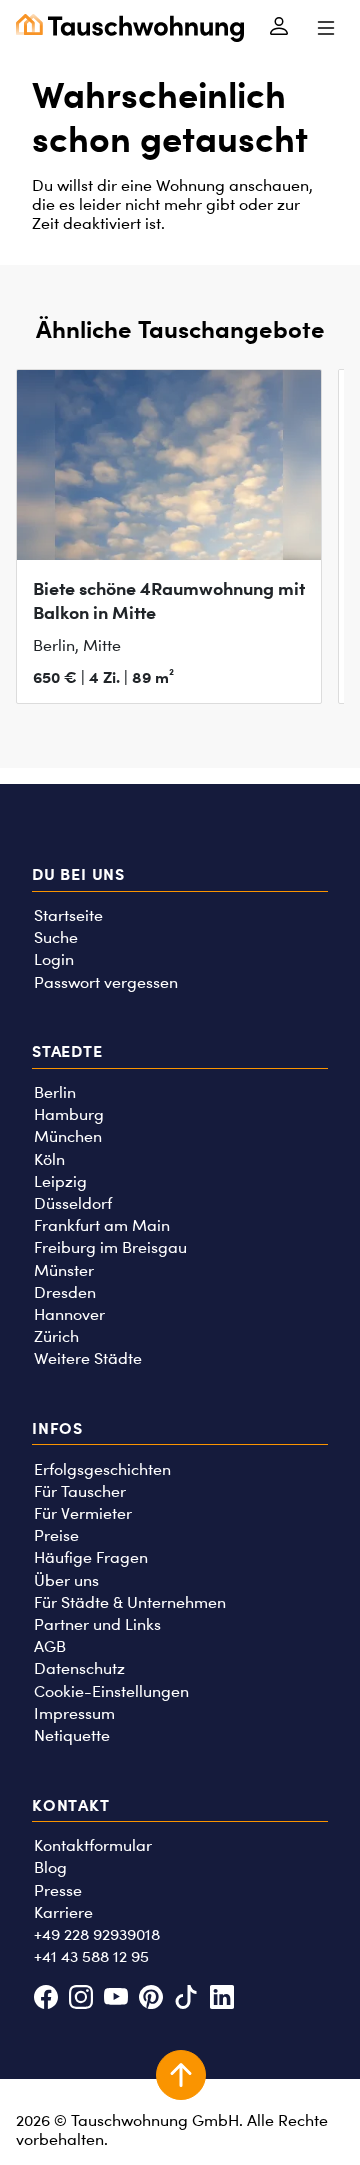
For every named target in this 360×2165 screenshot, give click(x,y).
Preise (56, 1535)
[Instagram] (80, 1999)
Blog (50, 1867)
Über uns (66, 1580)
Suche (56, 937)
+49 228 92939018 (97, 1934)
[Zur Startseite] (130, 28)
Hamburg (69, 1114)
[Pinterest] (151, 1999)
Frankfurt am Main (102, 1225)
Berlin (55, 1092)
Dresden (65, 1292)
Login (54, 959)
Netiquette (72, 1735)
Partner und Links (97, 1624)
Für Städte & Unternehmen (130, 1602)
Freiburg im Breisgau (110, 1247)
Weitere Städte (88, 1358)
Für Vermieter (83, 1513)
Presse (58, 1890)
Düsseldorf (73, 1203)
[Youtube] (115, 1999)
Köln (49, 1159)
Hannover (69, 1314)
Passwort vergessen (106, 982)
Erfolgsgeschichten (102, 1469)
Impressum (74, 1713)
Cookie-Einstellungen (111, 1691)
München (68, 1136)
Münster (64, 1270)
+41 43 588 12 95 (91, 1956)
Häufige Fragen (91, 1557)
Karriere (63, 1912)
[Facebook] (45, 1999)
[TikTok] (186, 1999)
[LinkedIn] (221, 1999)
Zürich (56, 1336)
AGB (50, 1646)
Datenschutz (79, 1668)
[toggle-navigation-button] (325, 28)
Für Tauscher (80, 1491)
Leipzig (60, 1181)
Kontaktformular (93, 1845)
